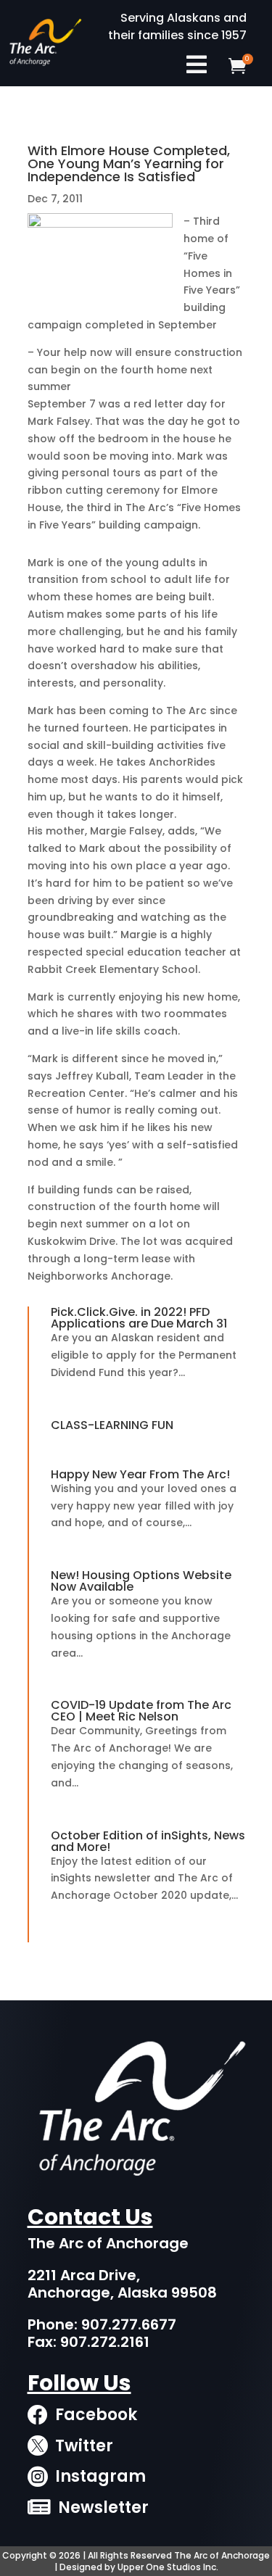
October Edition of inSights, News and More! (148, 1841)
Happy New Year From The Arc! (140, 1474)
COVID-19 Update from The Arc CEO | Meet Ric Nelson (141, 1711)
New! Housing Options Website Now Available (141, 1581)
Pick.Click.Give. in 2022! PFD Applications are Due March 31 (139, 1318)
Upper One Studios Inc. (168, 2567)
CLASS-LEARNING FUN (112, 1425)
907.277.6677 (129, 2324)
